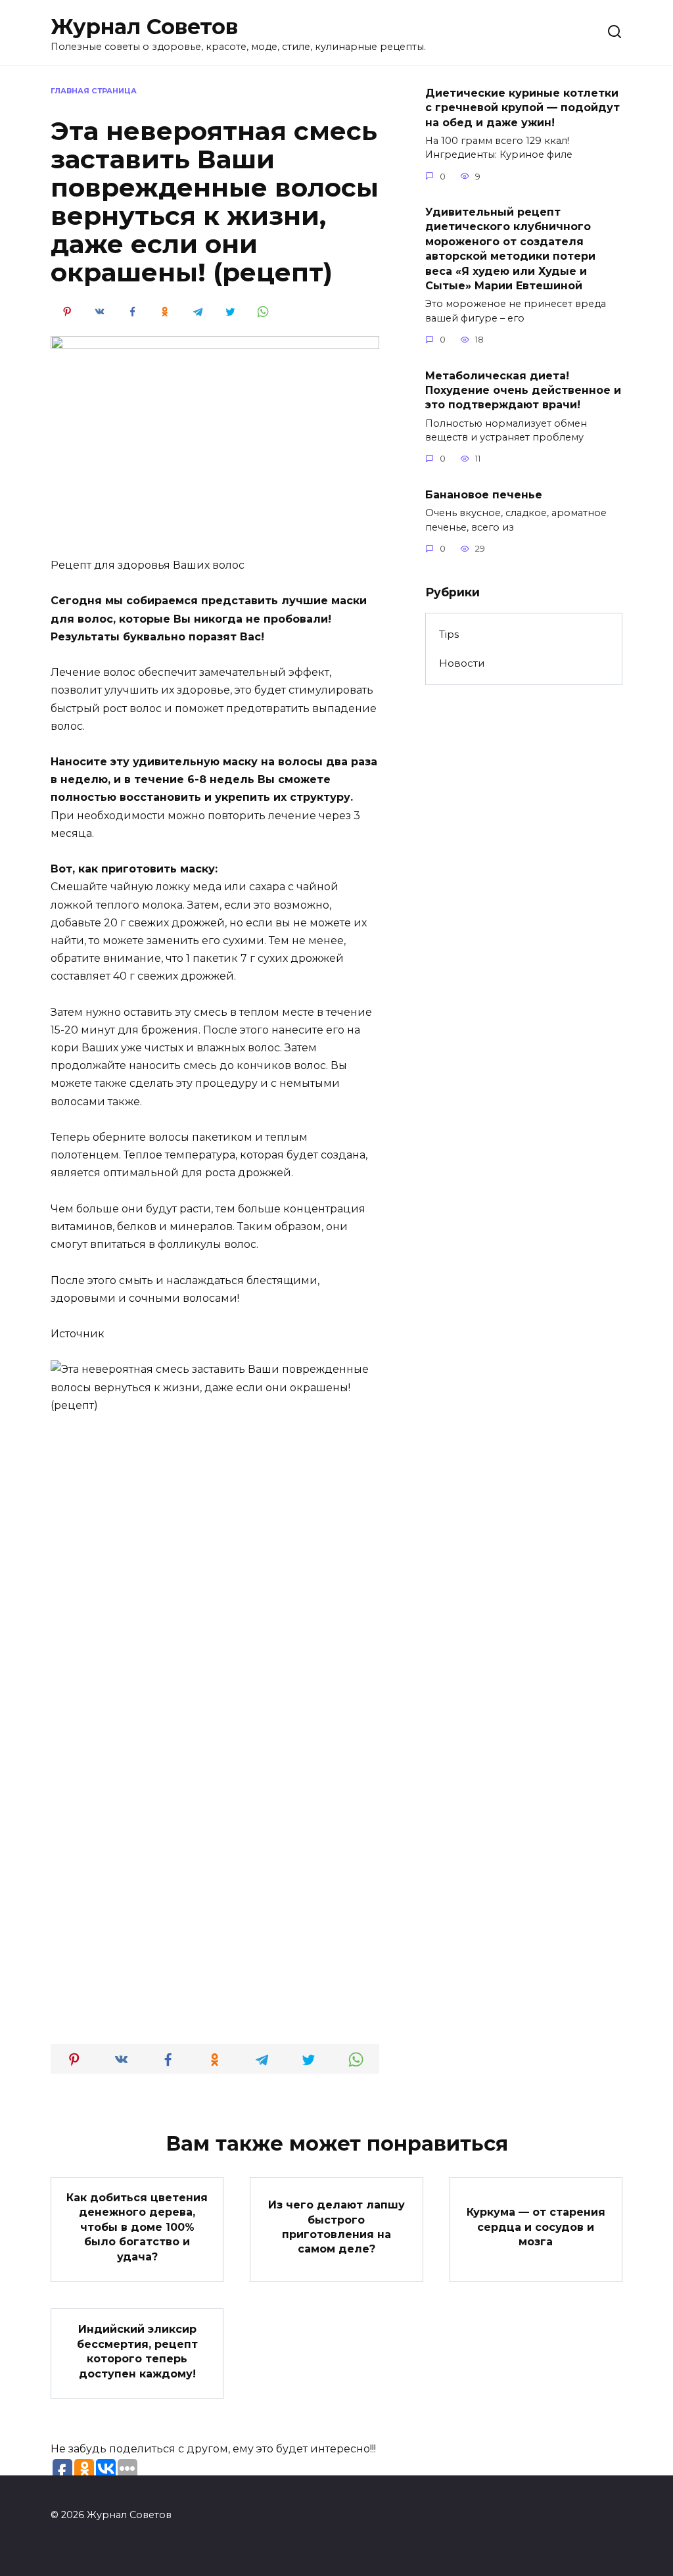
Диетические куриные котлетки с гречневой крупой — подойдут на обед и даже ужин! (522, 107)
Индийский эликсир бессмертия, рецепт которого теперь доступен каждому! (137, 2351)
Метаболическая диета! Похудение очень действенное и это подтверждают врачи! (523, 390)
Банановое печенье (484, 494)
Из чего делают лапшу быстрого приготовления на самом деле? (336, 2227)
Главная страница (94, 91)
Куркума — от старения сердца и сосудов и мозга (536, 2227)
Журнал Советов (144, 27)
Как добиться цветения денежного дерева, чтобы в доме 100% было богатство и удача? (137, 2227)
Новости (462, 663)
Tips (449, 634)
